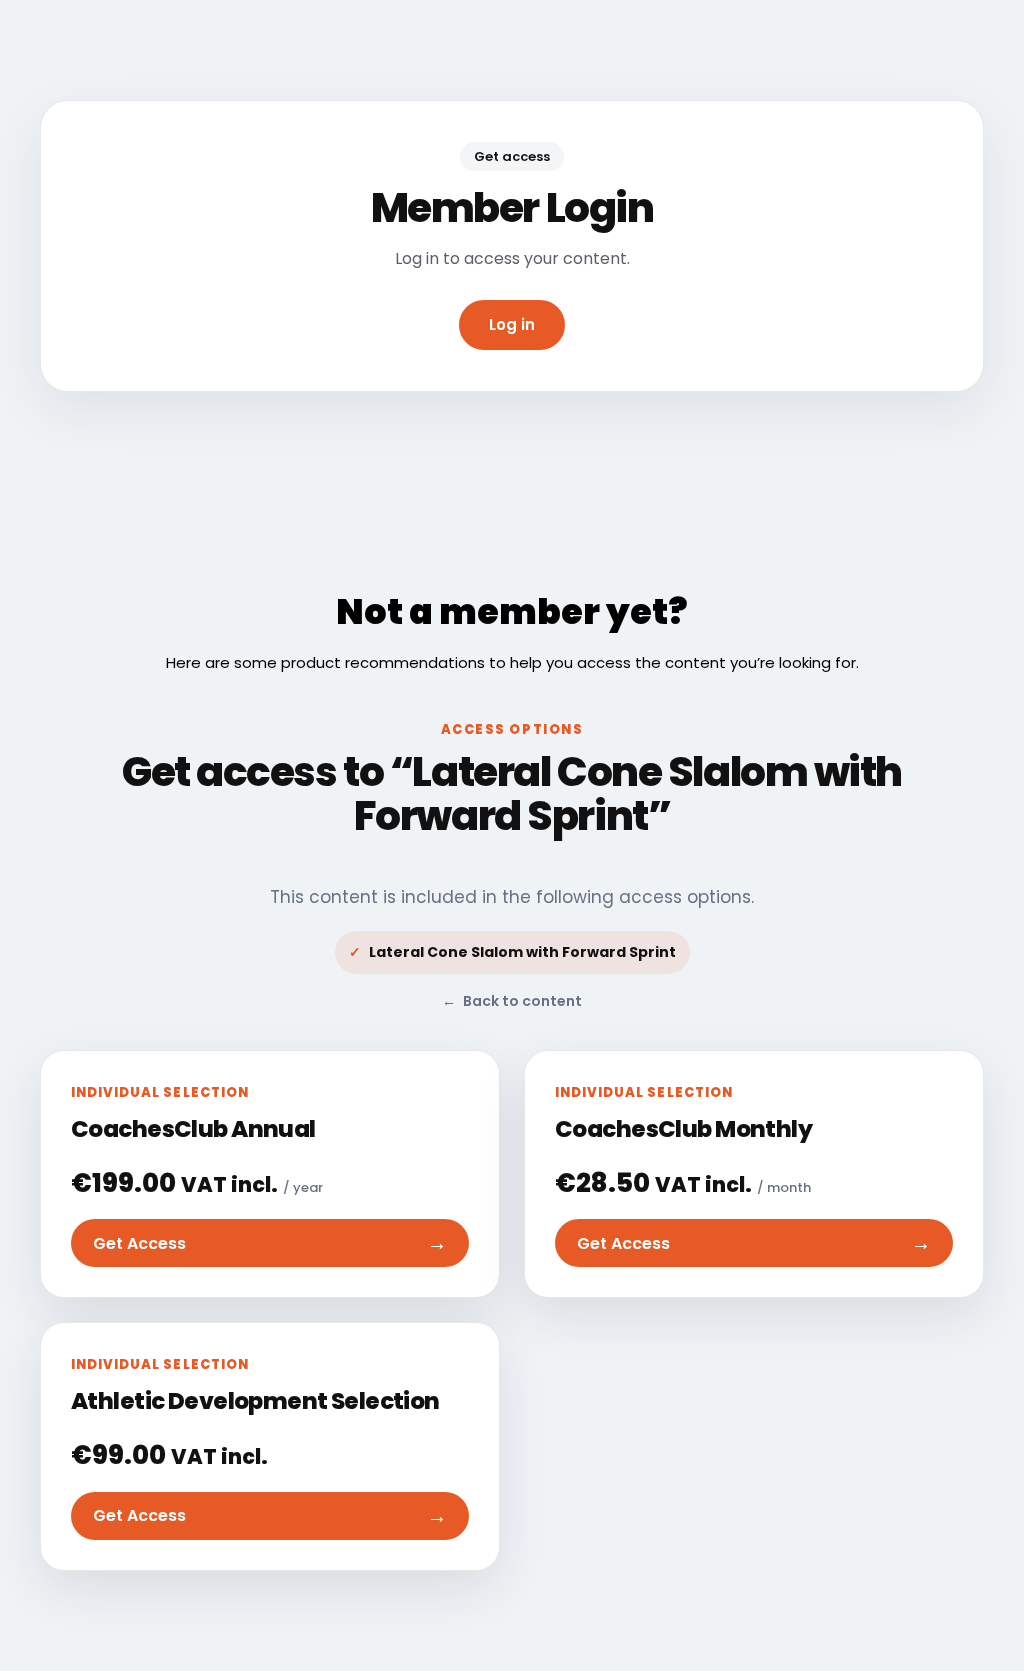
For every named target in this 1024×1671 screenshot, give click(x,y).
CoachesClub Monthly (683, 1129)
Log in (512, 324)
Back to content (512, 1001)
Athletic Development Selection (255, 1401)
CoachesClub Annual (193, 1129)
